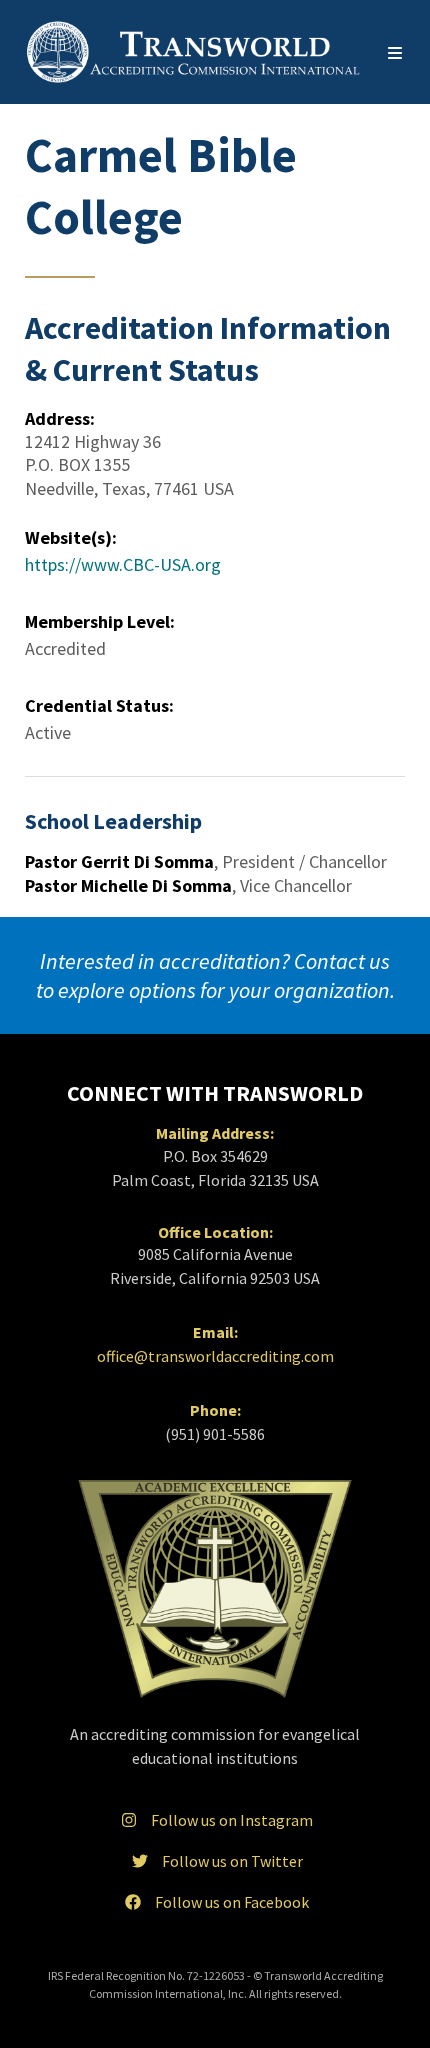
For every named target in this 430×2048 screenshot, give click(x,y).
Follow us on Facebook (232, 1902)
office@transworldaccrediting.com (215, 1356)
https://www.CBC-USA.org (123, 564)
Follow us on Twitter (232, 1861)
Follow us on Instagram (232, 1820)
